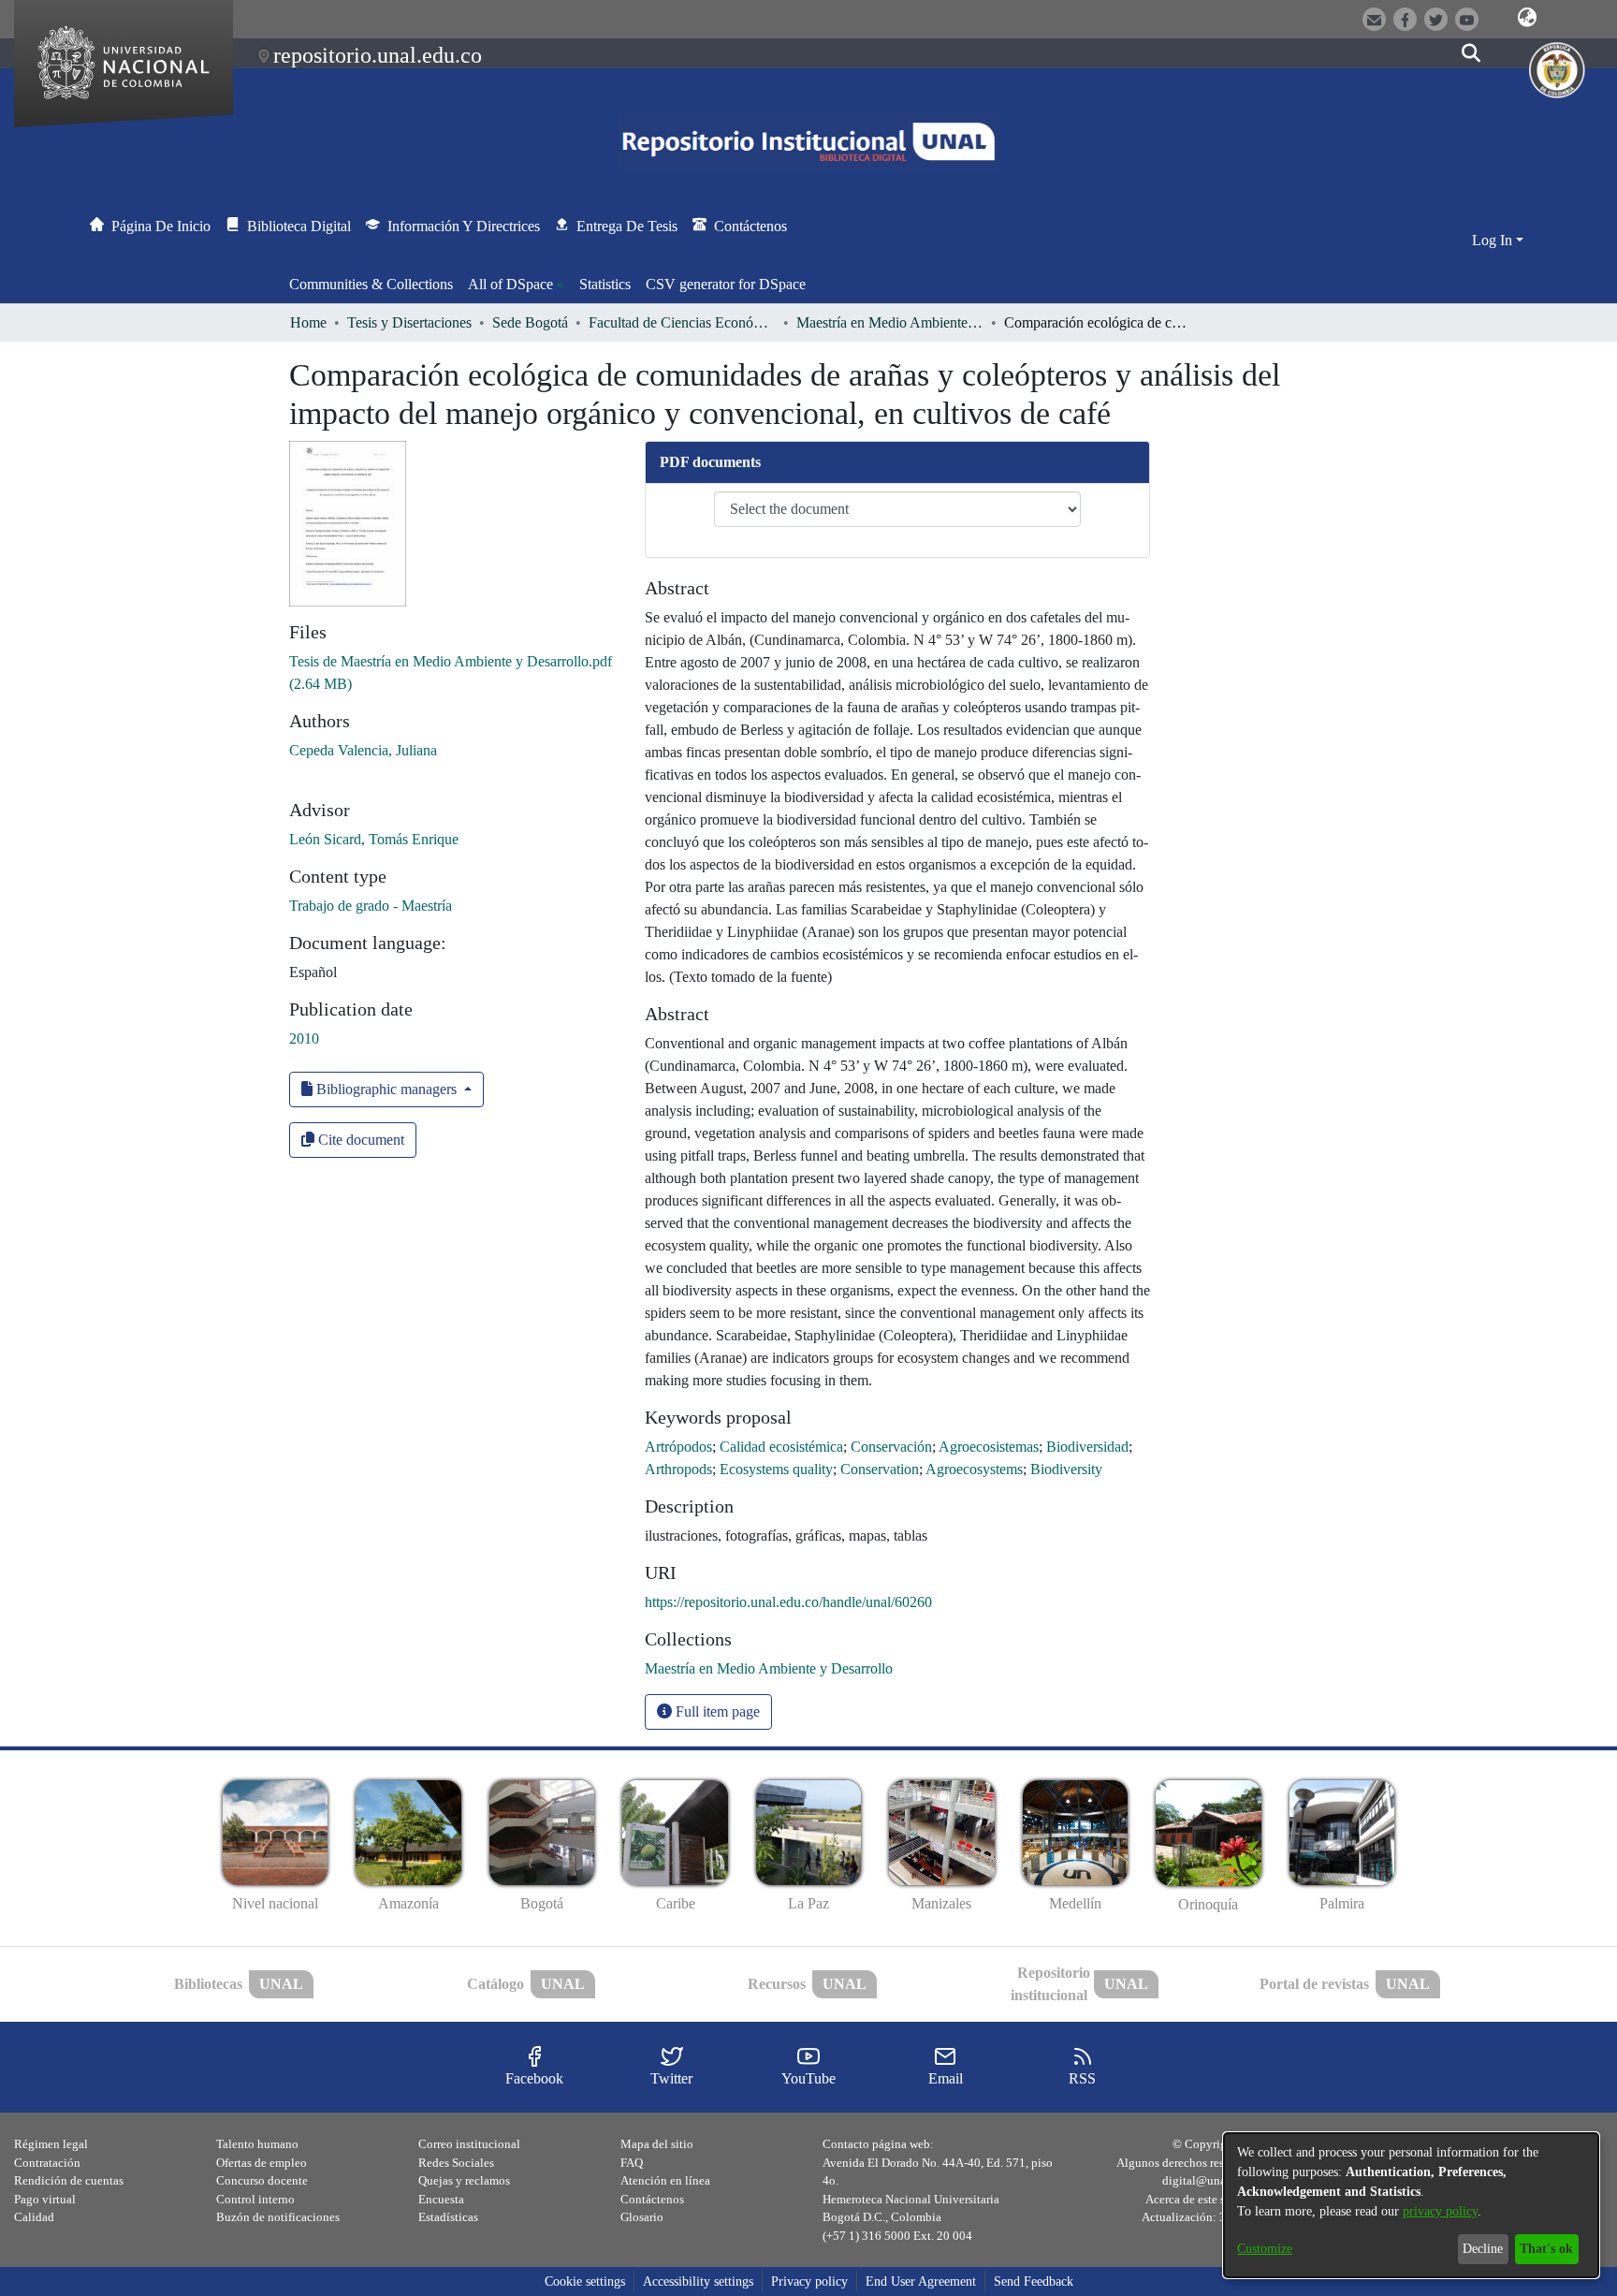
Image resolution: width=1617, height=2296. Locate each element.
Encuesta (441, 2199)
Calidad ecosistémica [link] (781, 1447)
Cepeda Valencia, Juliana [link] (363, 750)
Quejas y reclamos (464, 2180)
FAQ (632, 2163)
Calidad (34, 2217)
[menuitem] (516, 285)
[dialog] (1411, 2205)
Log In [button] (1494, 240)
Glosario (642, 2217)
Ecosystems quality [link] (776, 1469)
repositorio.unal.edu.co (378, 55)
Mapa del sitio (657, 2144)
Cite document (359, 1140)
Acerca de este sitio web (1206, 2199)
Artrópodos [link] (678, 1447)
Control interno (255, 2199)
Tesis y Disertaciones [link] (409, 322)
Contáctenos (652, 2199)
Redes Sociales (456, 2163)
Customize (1265, 2249)
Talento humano (257, 2144)
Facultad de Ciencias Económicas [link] (682, 322)
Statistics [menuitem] (605, 284)
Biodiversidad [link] (1087, 1447)
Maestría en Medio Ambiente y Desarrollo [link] (890, 322)
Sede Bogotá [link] (530, 322)
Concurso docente (262, 2180)
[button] (1527, 18)
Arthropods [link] (678, 1469)
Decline (1483, 2249)
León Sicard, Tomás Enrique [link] (374, 839)
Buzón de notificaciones (278, 2217)
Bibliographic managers (386, 1089)
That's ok (1546, 2249)
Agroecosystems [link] (974, 1469)
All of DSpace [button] (510, 284)
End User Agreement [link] (921, 2281)
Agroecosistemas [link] (989, 1447)
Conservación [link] (891, 1447)
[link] (769, 1668)
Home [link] (308, 322)
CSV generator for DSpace (726, 284)
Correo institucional (469, 2144)
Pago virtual (45, 2199)
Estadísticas (448, 2217)
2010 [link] (304, 1038)
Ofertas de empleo (262, 2163)
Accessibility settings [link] (698, 2281)
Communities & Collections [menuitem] (371, 284)
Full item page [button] (716, 1711)
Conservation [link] (880, 1469)
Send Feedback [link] (1034, 2281)
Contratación (47, 2163)
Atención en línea (665, 2180)
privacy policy (1440, 2211)
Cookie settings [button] (585, 2281)
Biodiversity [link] (1066, 1469)
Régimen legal (51, 2144)
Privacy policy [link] (809, 2281)
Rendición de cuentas (69, 2180)
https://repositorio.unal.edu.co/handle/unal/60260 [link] (788, 1602)
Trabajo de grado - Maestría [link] (371, 906)
